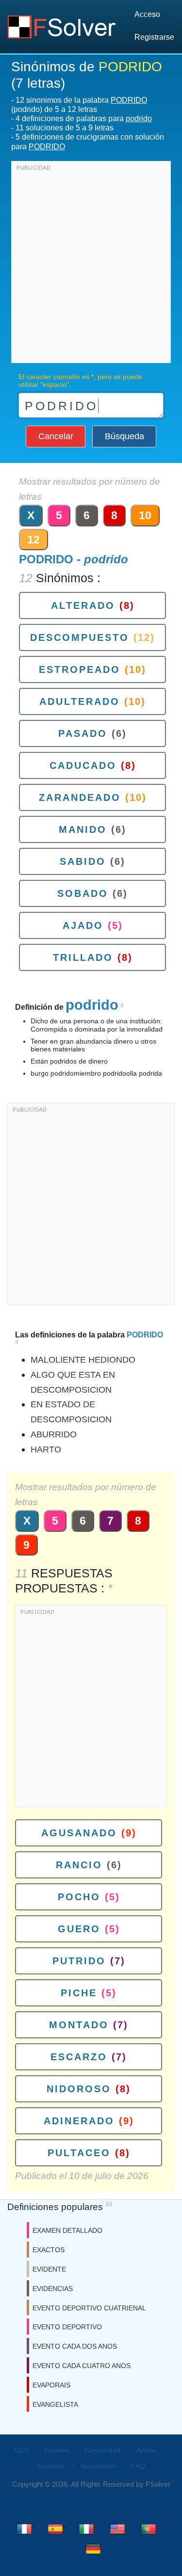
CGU (22, 2450)
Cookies (57, 2450)
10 (145, 515)
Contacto (51, 2466)
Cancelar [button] (56, 436)
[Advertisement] (91, 264)
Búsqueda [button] (124, 436)
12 (33, 540)
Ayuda (146, 2450)
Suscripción (98, 2466)
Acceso (147, 14)
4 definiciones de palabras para (84, 119)
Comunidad (103, 2450)
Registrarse (154, 37)
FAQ (138, 2466)
